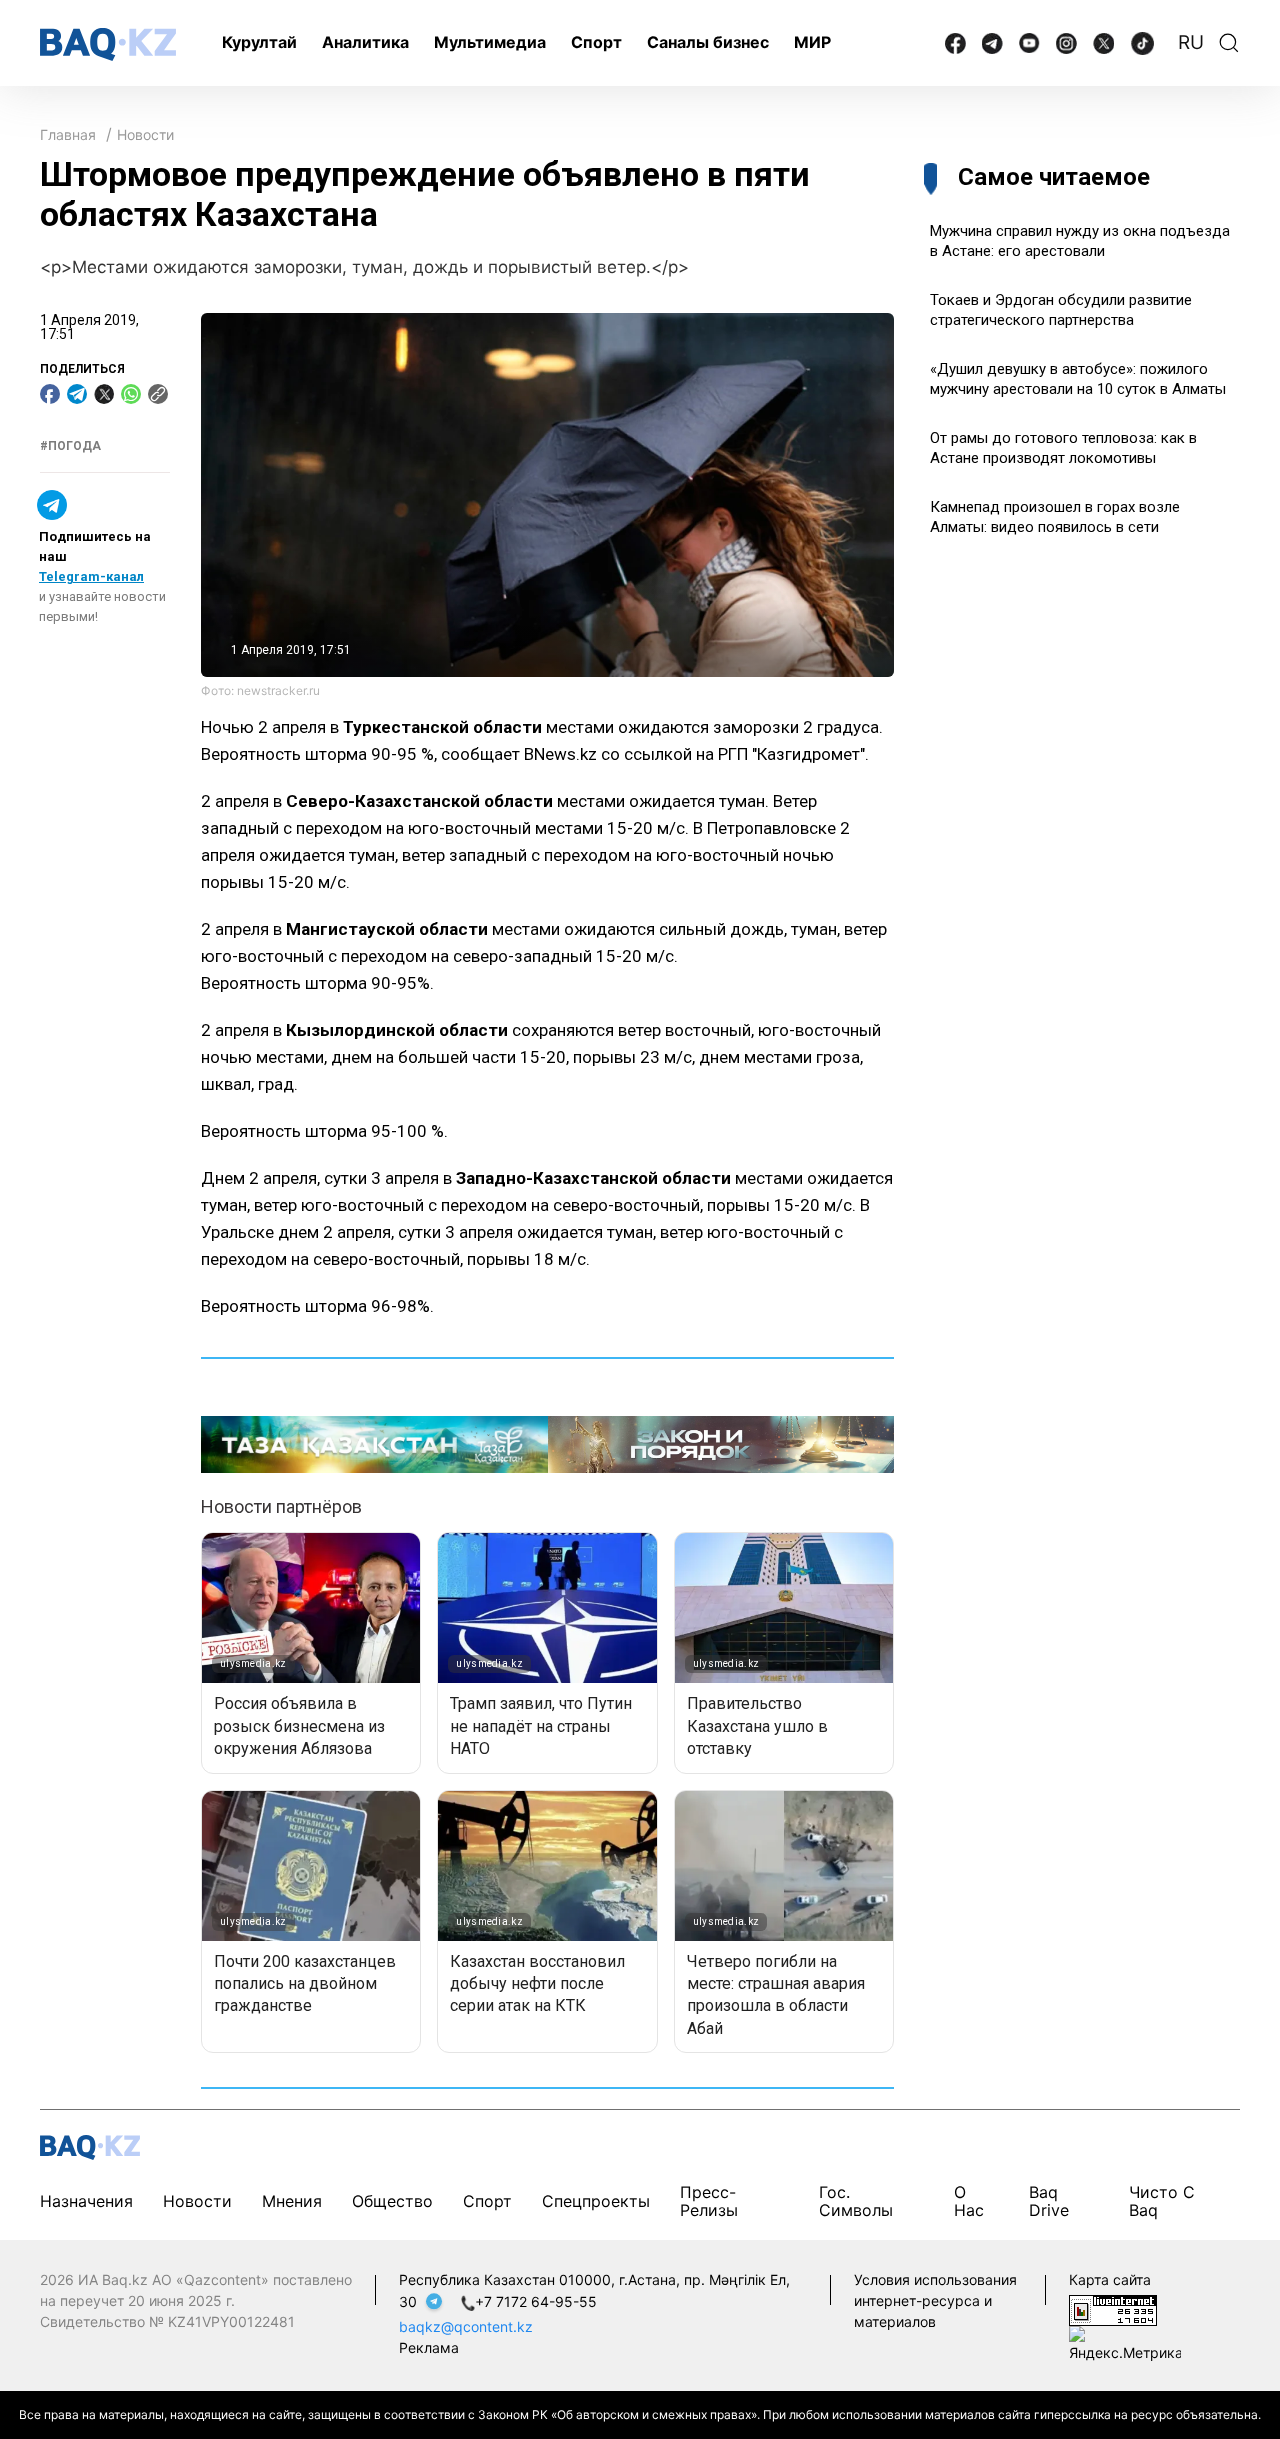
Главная (68, 134)
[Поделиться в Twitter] (104, 394)
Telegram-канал (91, 576)
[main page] (108, 44)
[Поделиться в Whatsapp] (131, 394)
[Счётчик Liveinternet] (1113, 2308)
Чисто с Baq (1162, 2201)
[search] (1229, 43)
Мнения (292, 2201)
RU (1191, 42)
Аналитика (365, 42)
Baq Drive (1049, 2201)
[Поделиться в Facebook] (50, 394)
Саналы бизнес (708, 42)
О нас (969, 2201)
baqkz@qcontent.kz (466, 2326)
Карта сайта (1110, 2279)
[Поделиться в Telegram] (77, 394)
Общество (392, 2201)
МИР (812, 42)
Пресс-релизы (709, 2201)
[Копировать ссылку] (158, 394)
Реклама (429, 2347)
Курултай (259, 42)
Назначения (86, 2201)
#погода (70, 446)
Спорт (596, 42)
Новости (145, 134)
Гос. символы (856, 2201)
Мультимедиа (490, 42)
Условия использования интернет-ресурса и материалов (935, 2300)
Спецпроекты (596, 2201)
